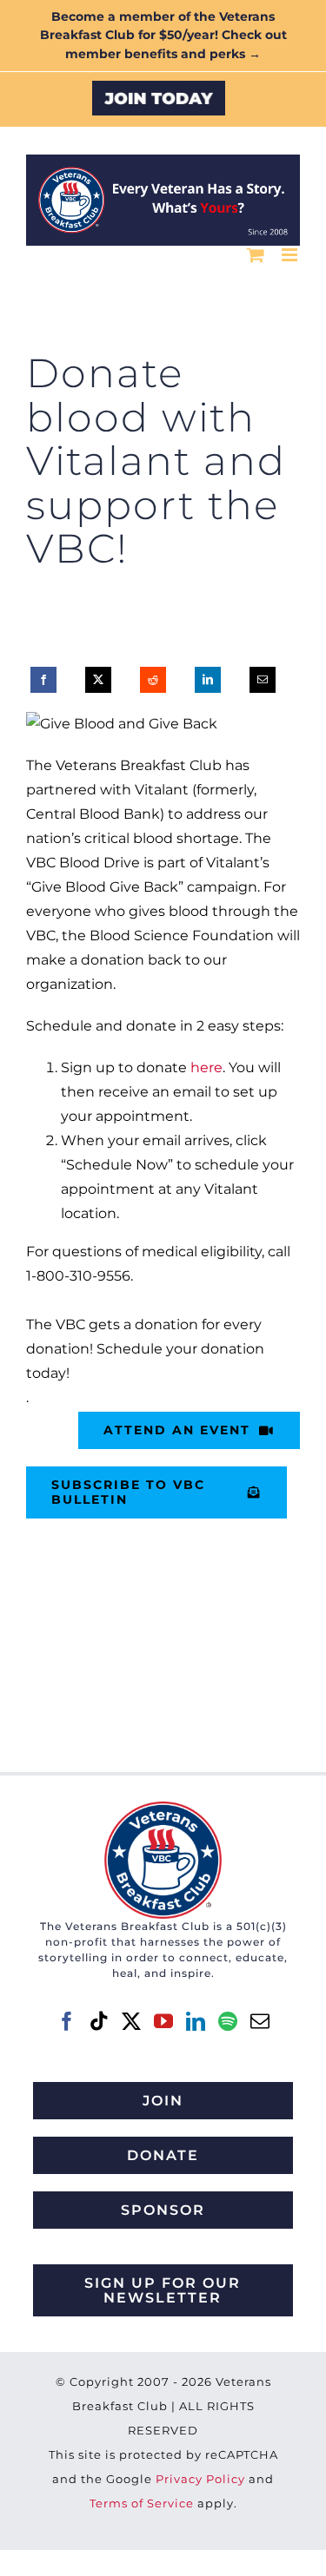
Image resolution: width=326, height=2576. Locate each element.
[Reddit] (153, 680)
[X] (98, 680)
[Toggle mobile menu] (291, 255)
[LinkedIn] (208, 680)
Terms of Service (142, 2503)
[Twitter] (131, 2021)
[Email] (263, 680)
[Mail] (260, 2021)
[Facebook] (43, 680)
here (206, 1067)
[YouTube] (163, 2021)
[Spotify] (228, 2021)
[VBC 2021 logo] (163, 1808)
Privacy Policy (200, 2479)
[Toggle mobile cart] (256, 255)
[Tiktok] (99, 2021)
